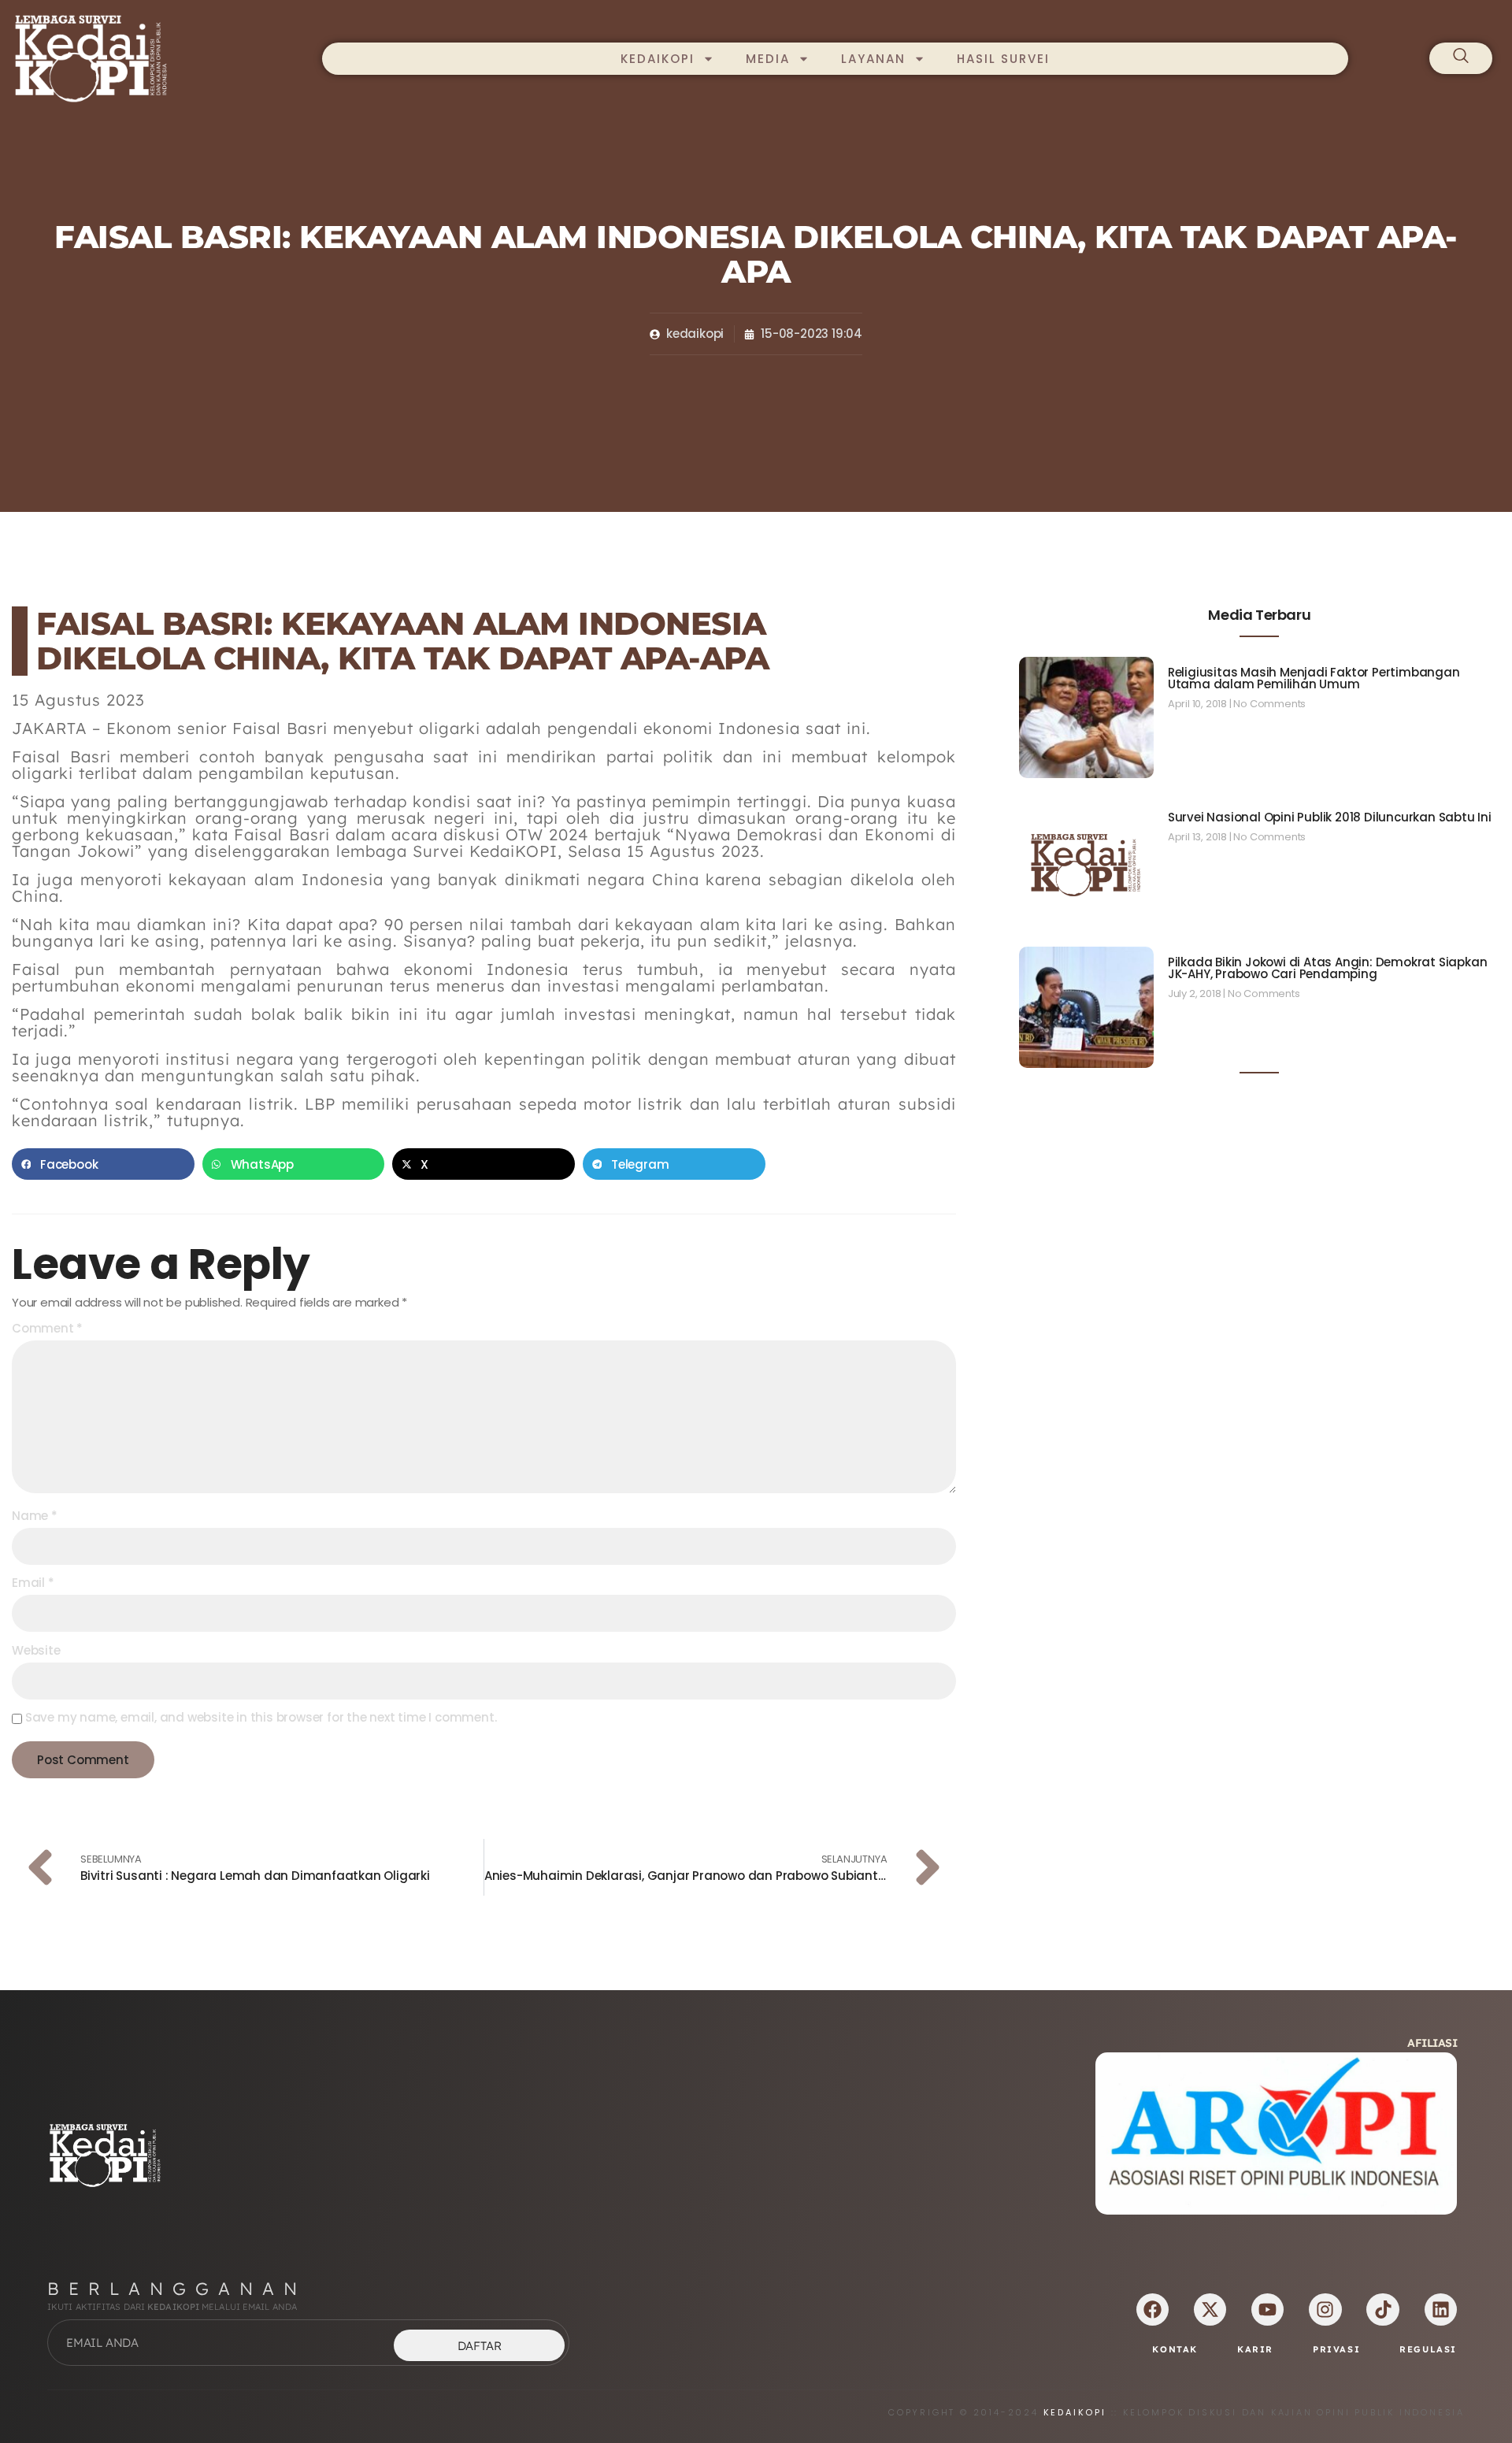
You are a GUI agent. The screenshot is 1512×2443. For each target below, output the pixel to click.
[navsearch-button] (1461, 58)
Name (35, 1516)
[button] (103, 1164)
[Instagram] (1325, 2310)
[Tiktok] (1382, 2310)
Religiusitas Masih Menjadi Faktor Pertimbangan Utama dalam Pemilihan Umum (1314, 678)
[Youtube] (1267, 2310)
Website (36, 1650)
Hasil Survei (1003, 59)
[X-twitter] (1210, 2310)
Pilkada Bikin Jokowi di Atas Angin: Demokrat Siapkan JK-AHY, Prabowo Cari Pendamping (1328, 968)
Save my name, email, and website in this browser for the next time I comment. (261, 1717)
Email (33, 1583)
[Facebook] (1153, 2310)
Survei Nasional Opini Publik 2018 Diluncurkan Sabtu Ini (1330, 817)
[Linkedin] (1441, 2310)
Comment (47, 1328)
